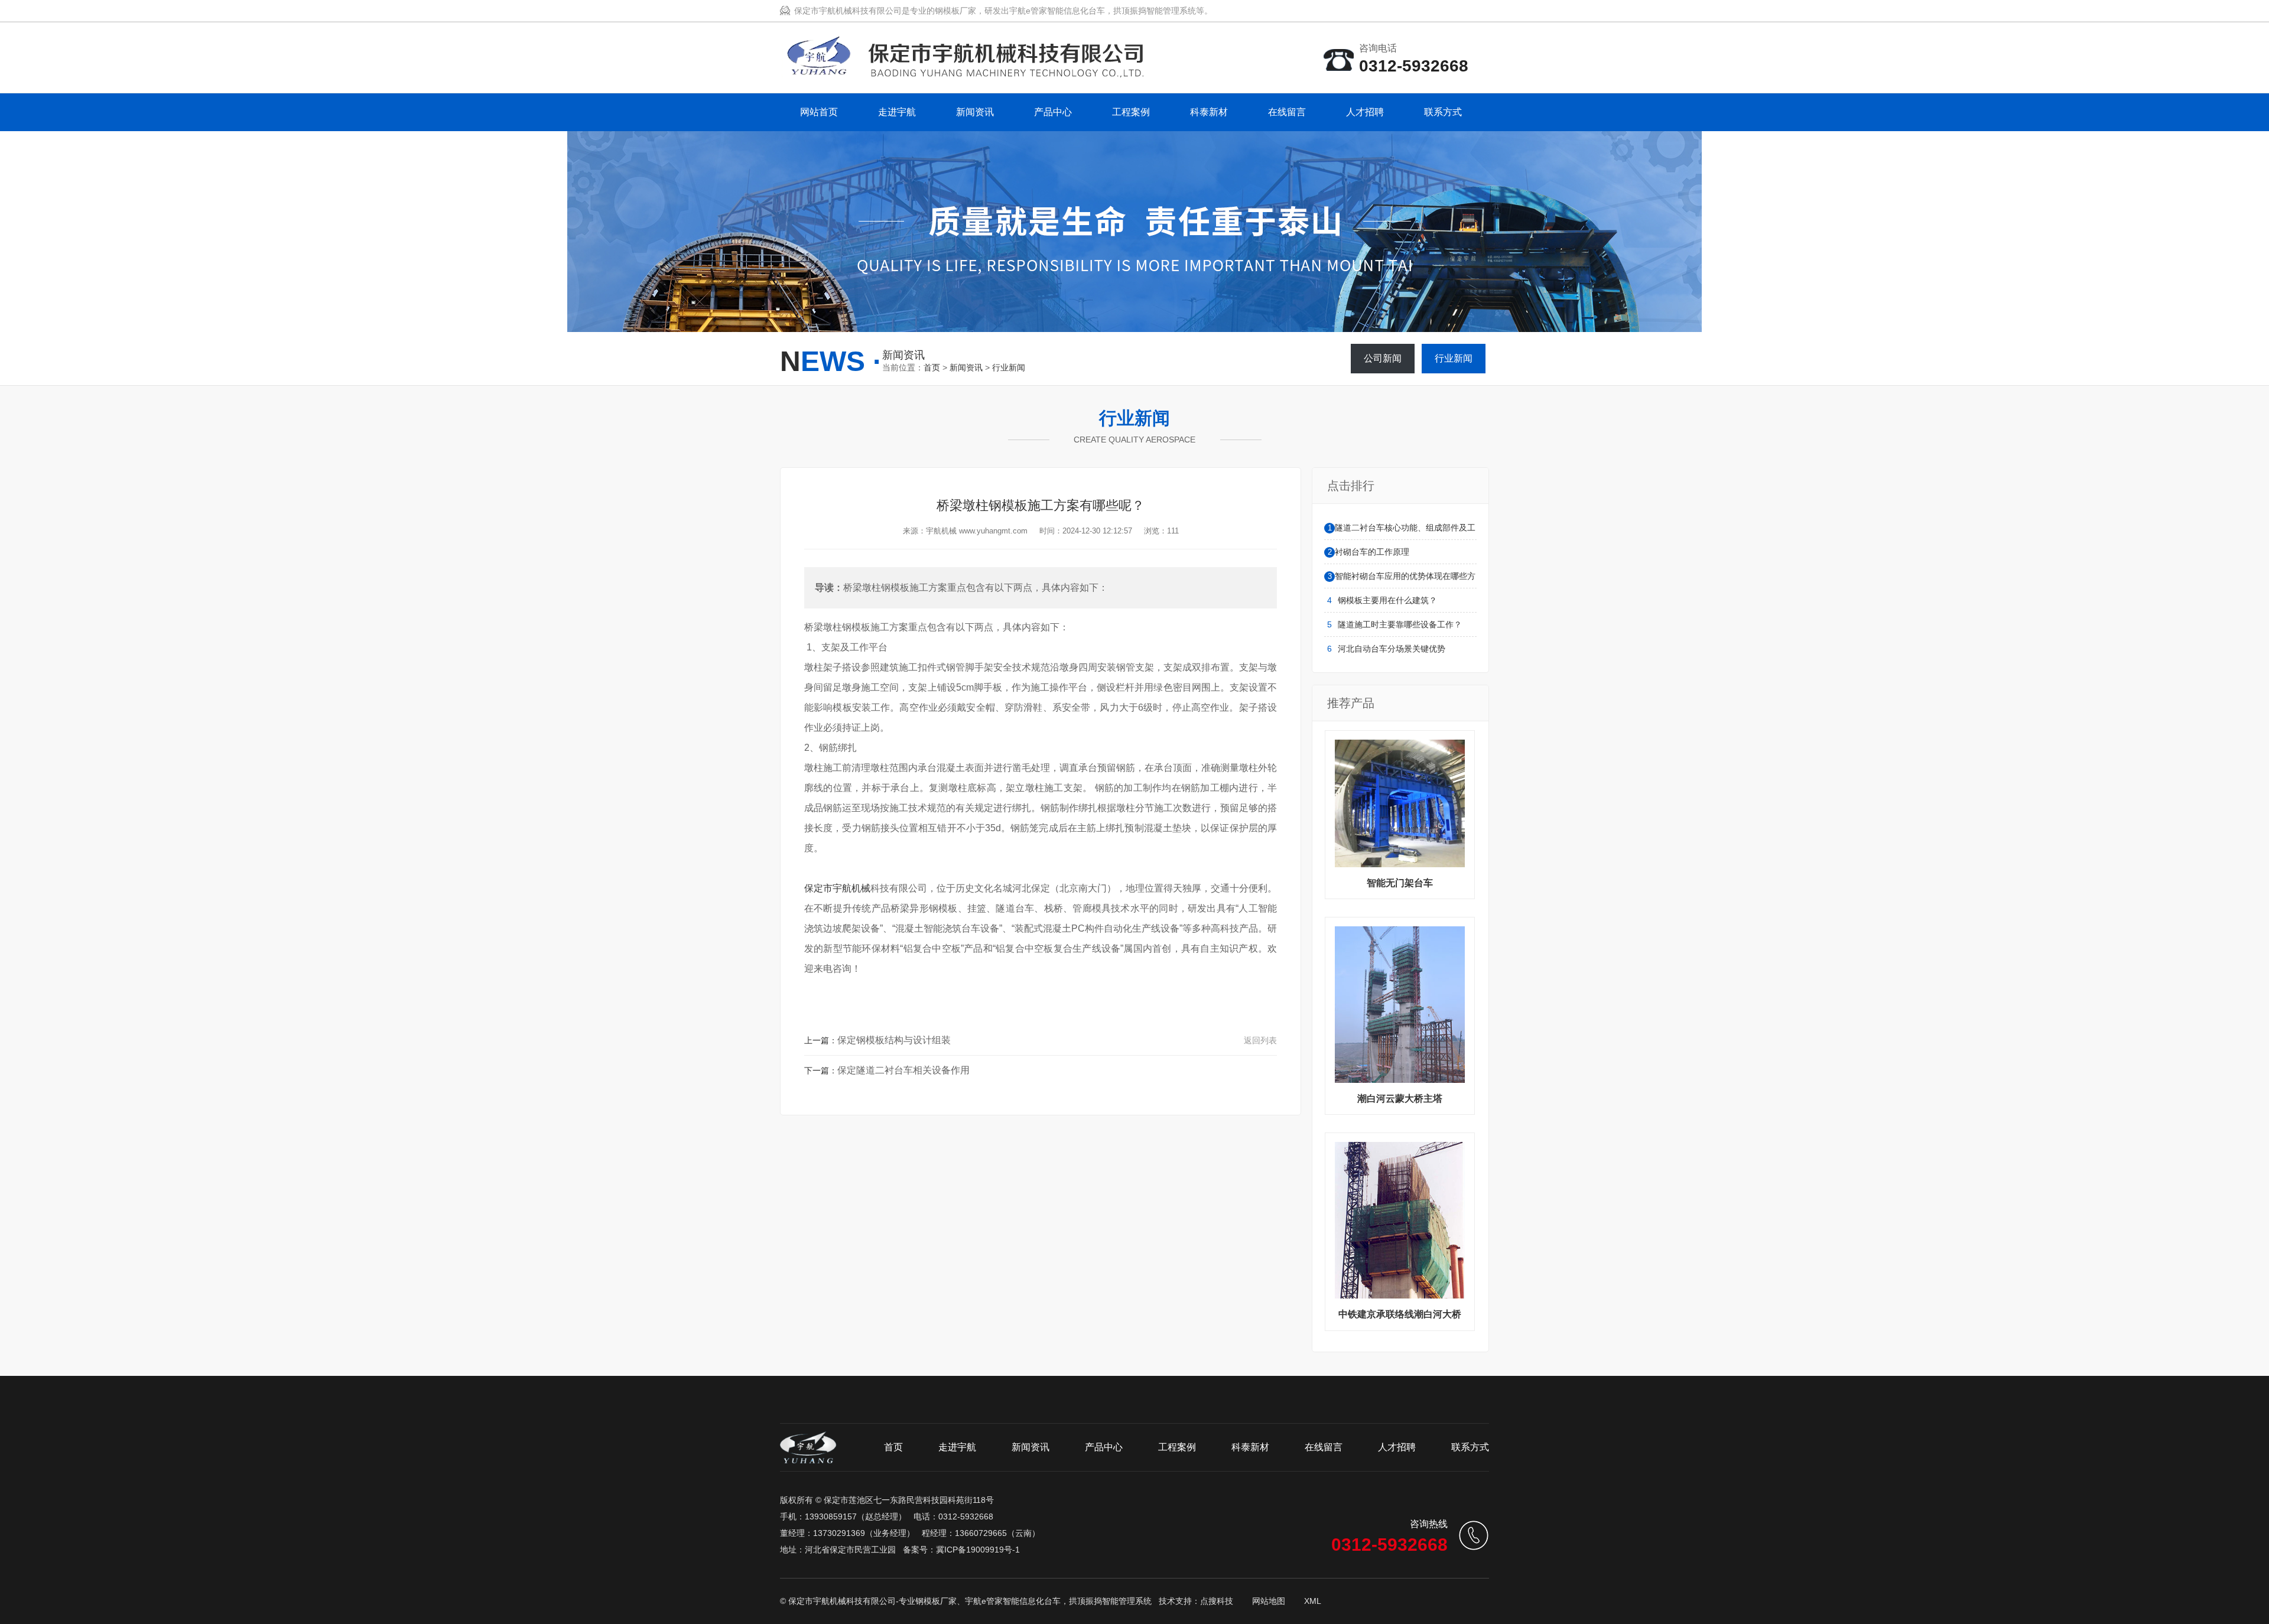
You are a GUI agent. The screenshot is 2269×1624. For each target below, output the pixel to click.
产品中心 (1053, 112)
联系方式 (1443, 112)
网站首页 (819, 112)
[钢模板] (962, 72)
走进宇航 (897, 112)
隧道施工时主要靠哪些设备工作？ (1400, 624)
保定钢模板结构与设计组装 (894, 1040)
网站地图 (1269, 1601)
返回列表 (1260, 1040)
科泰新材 (1209, 112)
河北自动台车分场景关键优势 (1392, 649)
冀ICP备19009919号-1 (978, 1550)
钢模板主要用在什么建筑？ (1387, 600)
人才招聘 (1365, 112)
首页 (932, 367)
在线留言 (1287, 112)
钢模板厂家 (936, 1601)
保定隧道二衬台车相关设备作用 (903, 1070)
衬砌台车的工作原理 (1372, 552)
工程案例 (1131, 112)
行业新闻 (1009, 367)
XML (1313, 1601)
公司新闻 (1383, 358)
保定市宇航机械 (837, 888)
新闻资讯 (975, 112)
